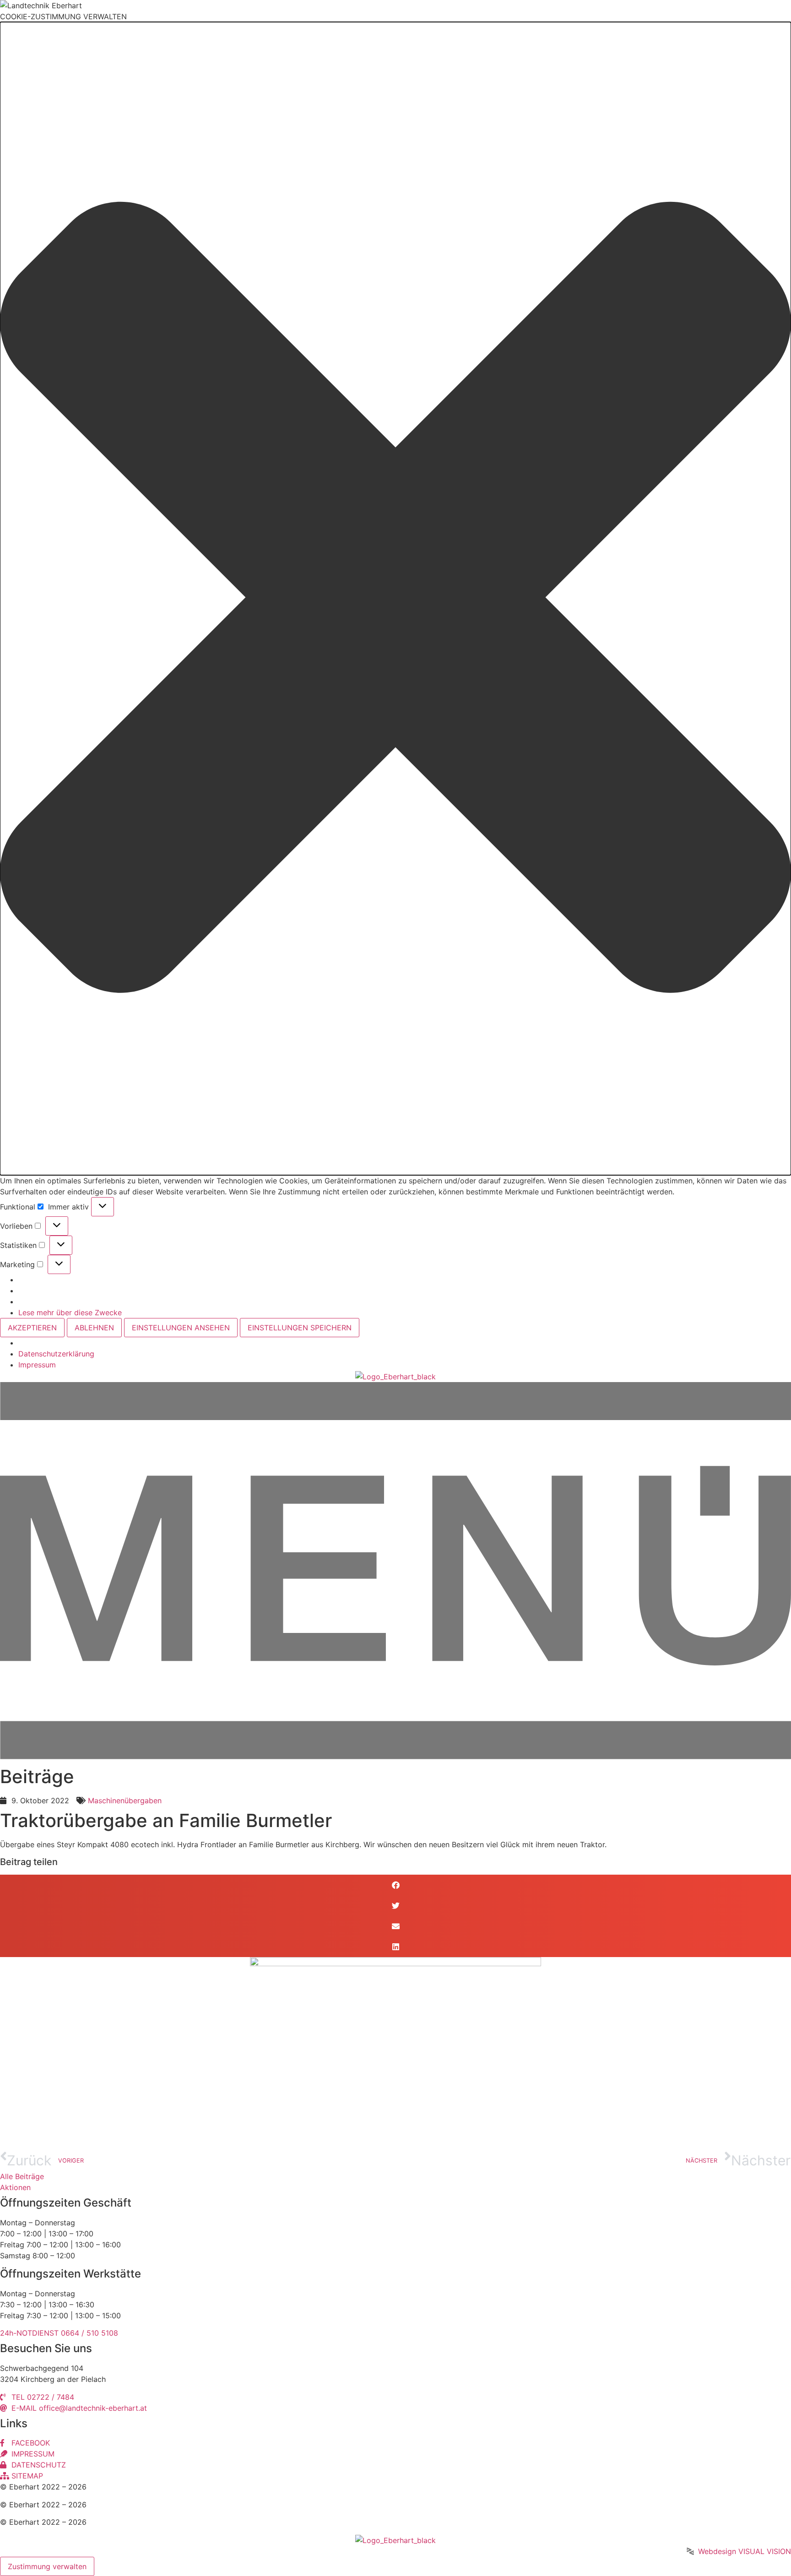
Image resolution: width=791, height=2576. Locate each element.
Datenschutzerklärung (56, 1354)
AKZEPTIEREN (32, 1328)
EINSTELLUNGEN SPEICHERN (300, 1328)
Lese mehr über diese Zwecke (70, 1312)
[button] (395, 599)
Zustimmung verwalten (47, 2566)
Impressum (37, 1365)
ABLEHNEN (94, 1328)
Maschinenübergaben (125, 1800)
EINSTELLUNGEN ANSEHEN (181, 1328)
